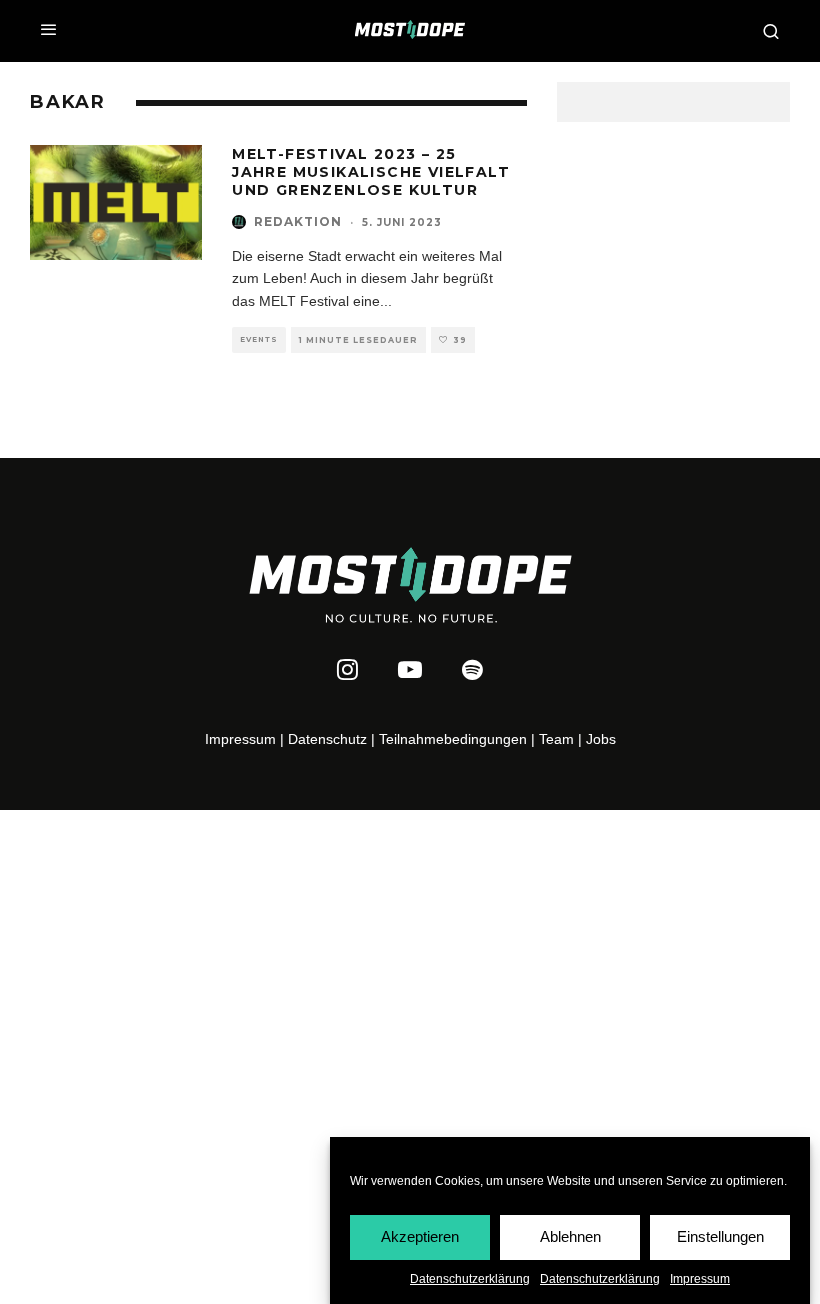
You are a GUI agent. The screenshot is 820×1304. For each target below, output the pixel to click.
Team (556, 739)
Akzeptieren (420, 1236)
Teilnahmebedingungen (453, 739)
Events (259, 339)
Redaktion (298, 221)
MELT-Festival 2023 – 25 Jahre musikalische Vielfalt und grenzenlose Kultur (371, 172)
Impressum (700, 1279)
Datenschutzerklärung (470, 1279)
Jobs (601, 739)
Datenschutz (327, 739)
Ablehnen (570, 1236)
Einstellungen (720, 1236)
